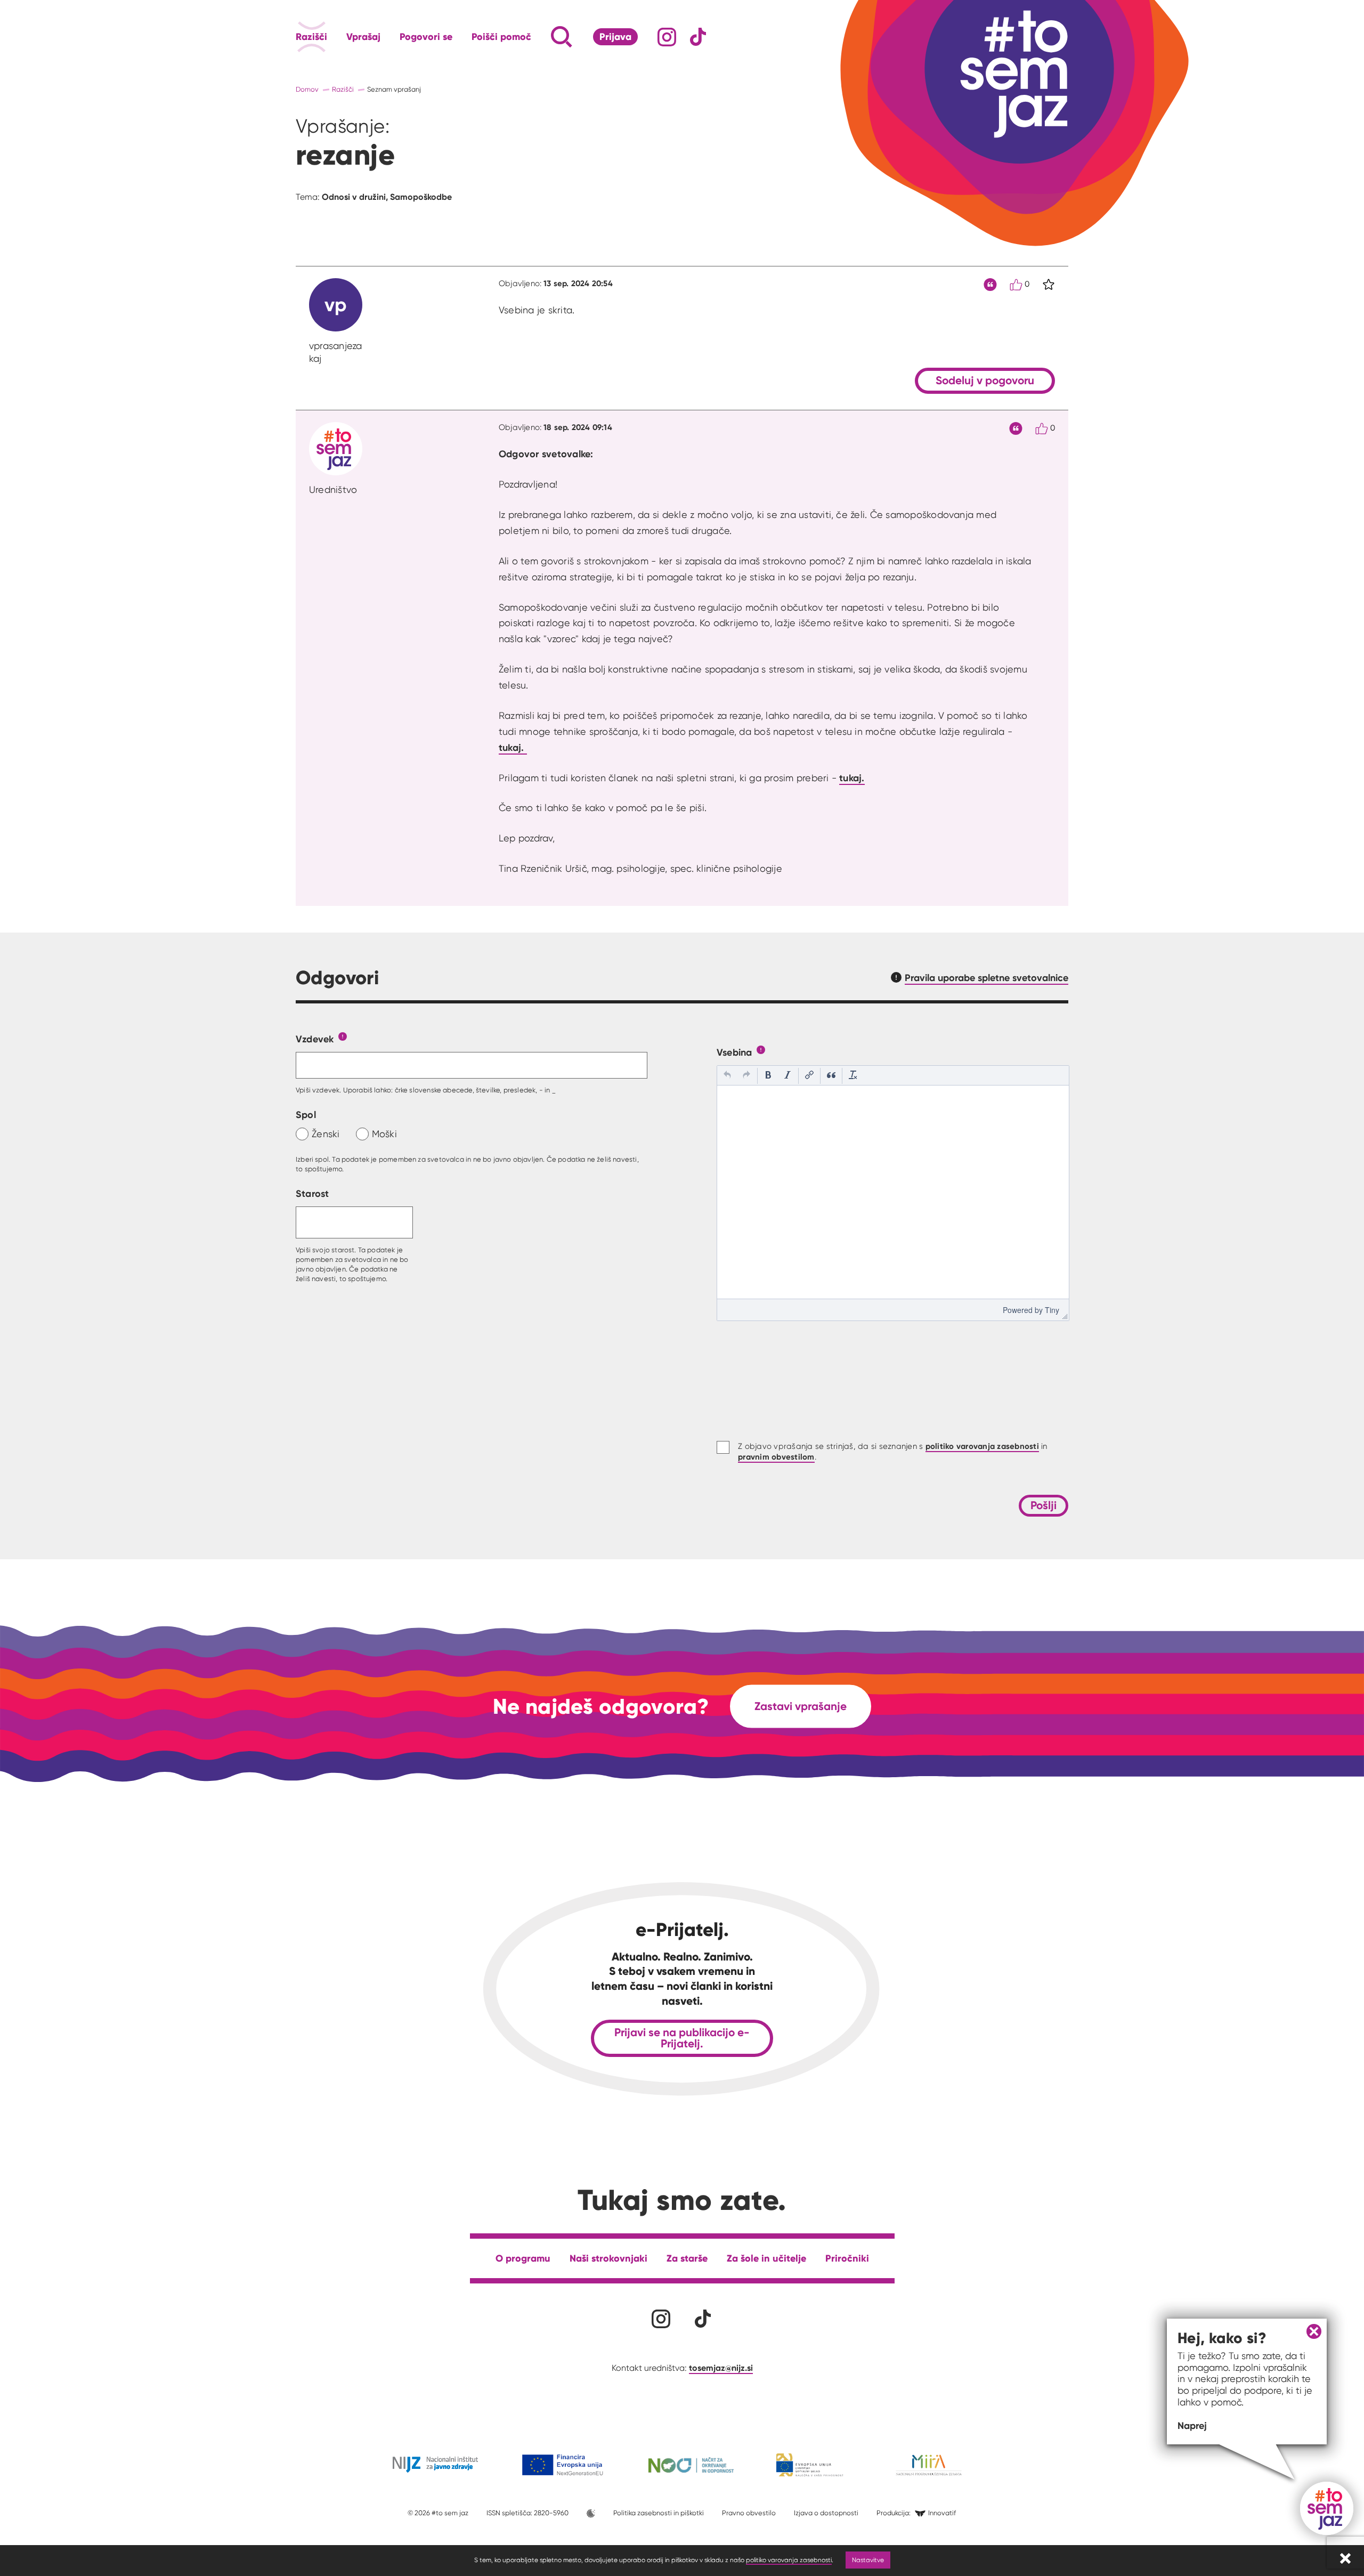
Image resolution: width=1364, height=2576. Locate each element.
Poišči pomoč (501, 37)
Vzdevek (315, 1039)
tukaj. (513, 747)
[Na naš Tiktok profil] (698, 37)
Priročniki (847, 2258)
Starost (312, 1193)
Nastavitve (868, 2560)
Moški (384, 1134)
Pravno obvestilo (749, 2513)
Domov (307, 89)
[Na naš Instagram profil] (667, 37)
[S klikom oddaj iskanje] (541, 37)
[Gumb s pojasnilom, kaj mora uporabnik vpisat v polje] (343, 1036)
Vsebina (734, 1052)
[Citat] (990, 285)
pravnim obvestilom (776, 1457)
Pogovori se (426, 37)
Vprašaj (363, 37)
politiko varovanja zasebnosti (789, 2560)
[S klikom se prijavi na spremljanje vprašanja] (1049, 285)
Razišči (311, 37)
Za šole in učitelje (766, 2258)
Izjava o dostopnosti (826, 2513)
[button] (727, 1076)
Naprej (1192, 2425)
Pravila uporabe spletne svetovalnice (987, 978)
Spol (306, 1115)
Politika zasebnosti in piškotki (659, 2513)
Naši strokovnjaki (608, 2258)
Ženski (326, 1134)
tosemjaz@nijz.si (721, 2368)
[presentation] (727, 1076)
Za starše (687, 2258)
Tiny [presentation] (1052, 1310)
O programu (523, 2258)
